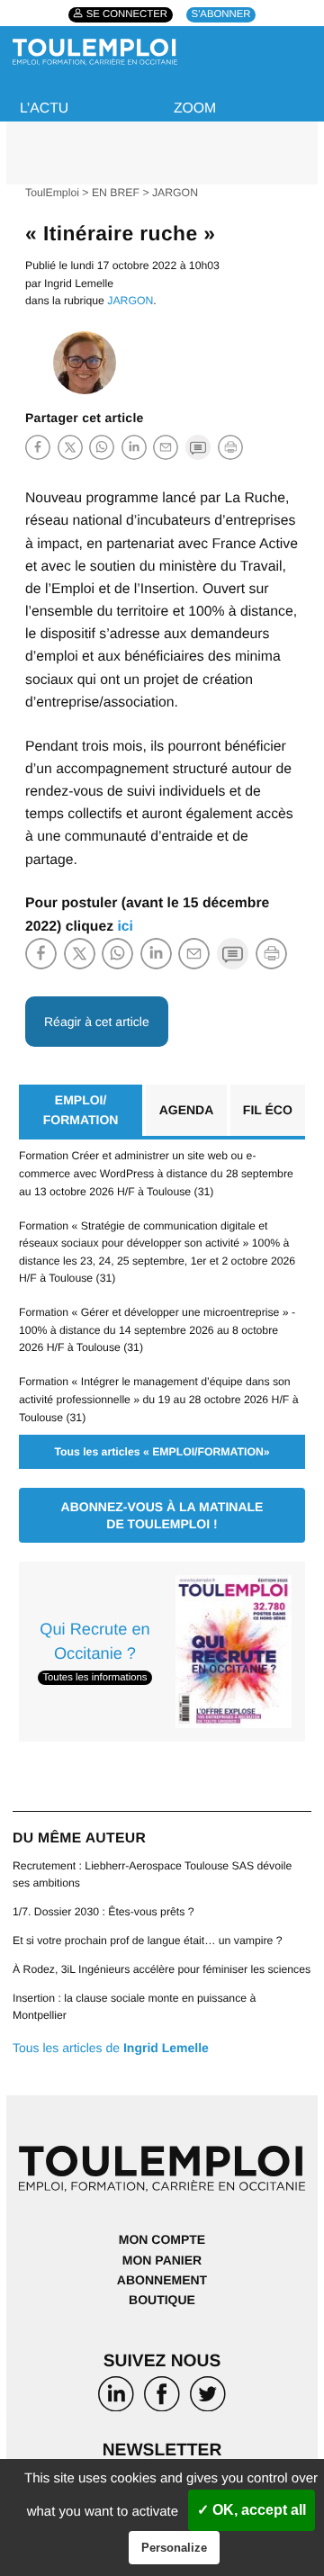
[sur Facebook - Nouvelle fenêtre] (162, 2397)
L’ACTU (44, 108)
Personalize (174, 2548)
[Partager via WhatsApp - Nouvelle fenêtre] (102, 446)
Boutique (162, 2300)
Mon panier (162, 2260)
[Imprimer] (230, 447)
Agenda (187, 1110)
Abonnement (162, 2280)
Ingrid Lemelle (79, 284)
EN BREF (116, 193)
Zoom (195, 108)
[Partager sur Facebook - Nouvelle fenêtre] (38, 446)
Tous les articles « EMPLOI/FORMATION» (162, 1452)
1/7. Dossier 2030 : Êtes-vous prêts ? (103, 1912)
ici (125, 927)
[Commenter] (198, 446)
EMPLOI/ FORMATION (81, 1110)
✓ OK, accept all (252, 2510)
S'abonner (221, 15)
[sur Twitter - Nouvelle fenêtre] (208, 2397)
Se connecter (127, 15)
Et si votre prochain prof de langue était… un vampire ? (148, 1941)
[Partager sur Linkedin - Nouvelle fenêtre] (134, 446)
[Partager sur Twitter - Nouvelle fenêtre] (70, 446)
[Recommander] (166, 446)
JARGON (175, 193)
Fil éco (268, 1110)
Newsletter (162, 2450)
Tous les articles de (111, 2048)
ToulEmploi (52, 193)
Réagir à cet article (97, 1022)
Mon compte (162, 2239)
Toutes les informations (94, 1678)
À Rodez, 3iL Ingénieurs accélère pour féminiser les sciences (162, 1969)
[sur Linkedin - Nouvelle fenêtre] (116, 2397)
